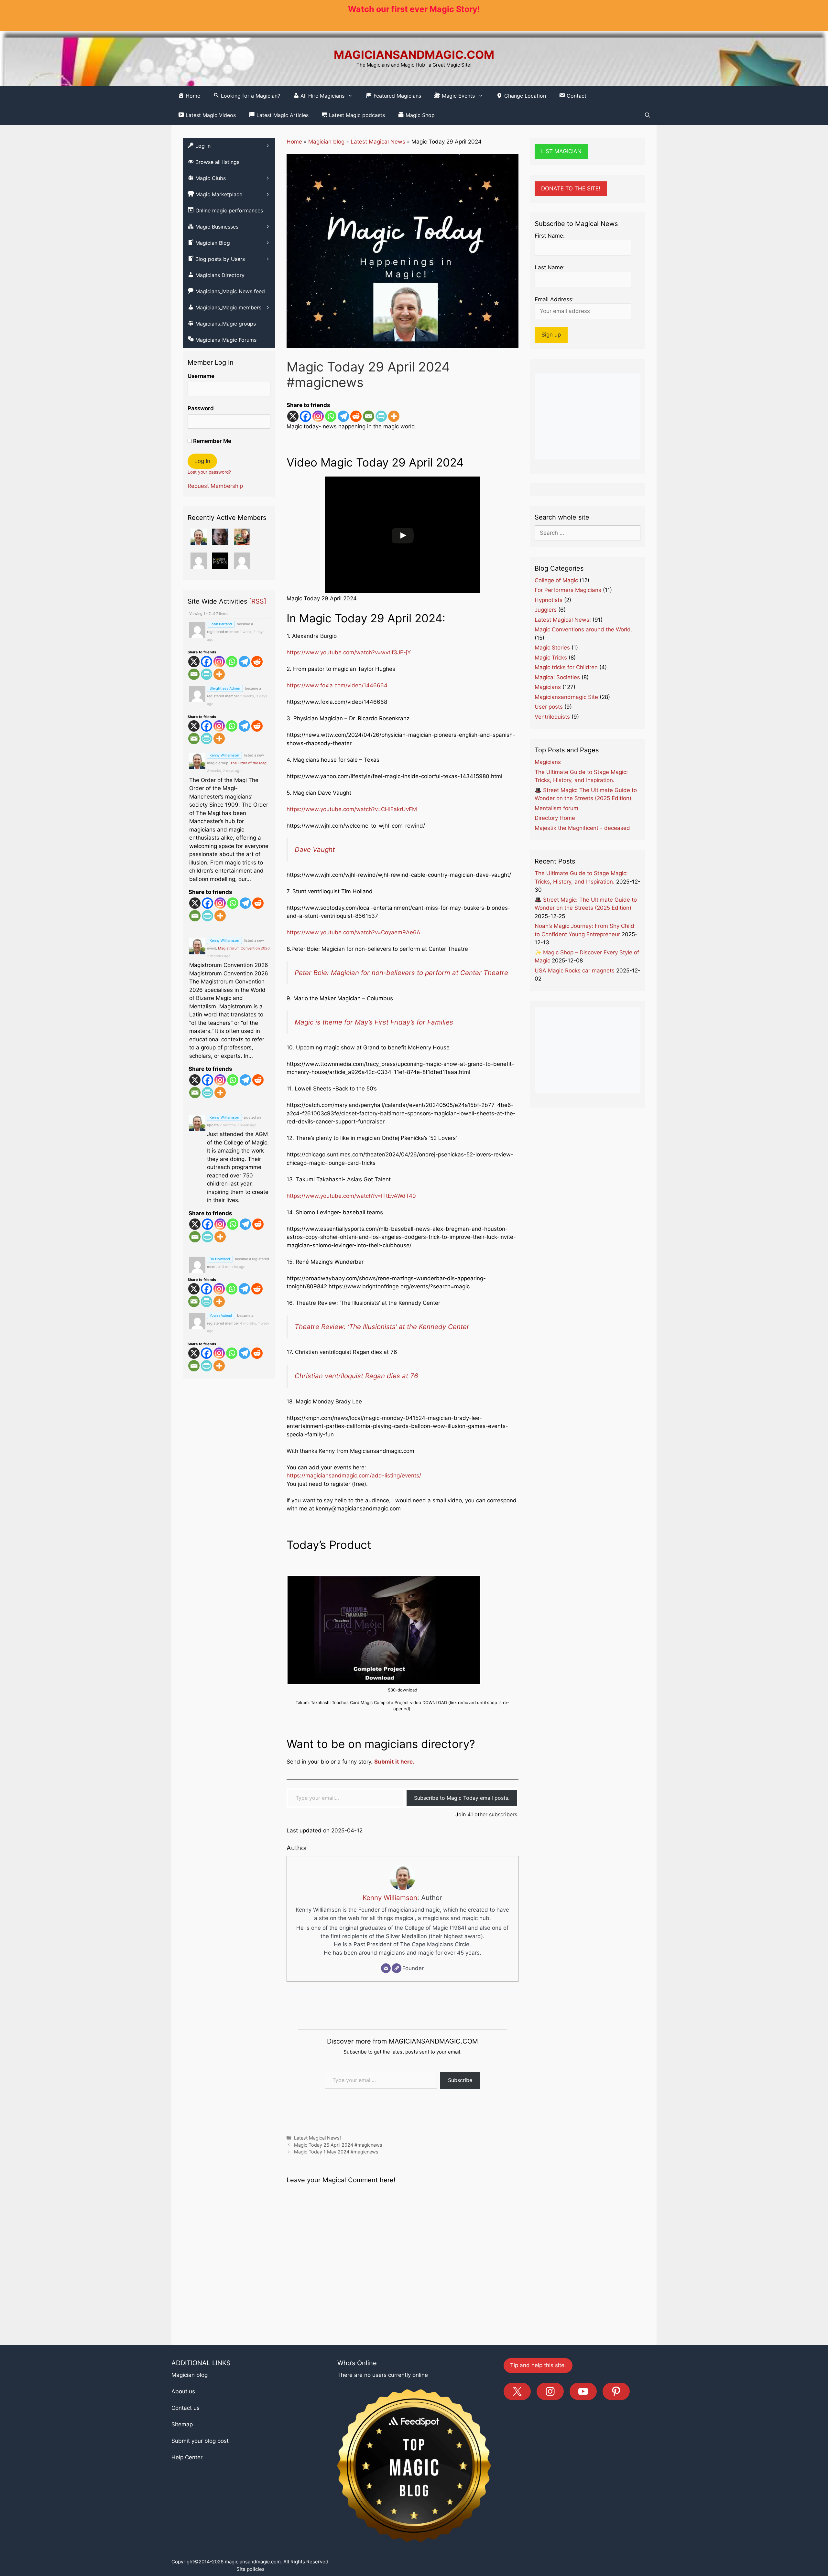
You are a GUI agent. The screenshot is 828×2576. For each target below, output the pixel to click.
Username (201, 376)
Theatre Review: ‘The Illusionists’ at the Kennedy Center (382, 1418)
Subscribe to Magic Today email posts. (462, 1889)
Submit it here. (394, 1853)
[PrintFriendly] (381, 416)
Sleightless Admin (225, 688)
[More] (394, 416)
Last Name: (550, 267)
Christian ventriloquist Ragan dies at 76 (356, 1467)
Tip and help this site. (538, 2456)
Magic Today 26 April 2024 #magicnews (338, 2236)
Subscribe (460, 2171)
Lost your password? (209, 472)
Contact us (185, 2499)
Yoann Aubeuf (221, 1315)
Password (201, 408)
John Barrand (221, 624)
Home (294, 142)
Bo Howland (220, 1259)
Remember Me (212, 441)
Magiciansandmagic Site (566, 697)
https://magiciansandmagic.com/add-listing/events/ (354, 1567)
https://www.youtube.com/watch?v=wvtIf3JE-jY (349, 652)
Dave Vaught (315, 849)
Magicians (548, 687)
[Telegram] (343, 416)
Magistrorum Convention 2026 (244, 948)
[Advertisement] (588, 416)
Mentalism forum (556, 808)
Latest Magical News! (317, 2229)
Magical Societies (557, 677)
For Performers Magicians (568, 590)
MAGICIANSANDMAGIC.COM (414, 55)
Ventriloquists (552, 717)
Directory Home (555, 818)
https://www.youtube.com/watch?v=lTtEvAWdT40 (351, 1287)
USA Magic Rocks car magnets (575, 971)
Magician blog (326, 142)
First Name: (550, 236)
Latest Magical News (378, 142)
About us (183, 2483)
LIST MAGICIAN (561, 151)
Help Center (187, 2549)
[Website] (397, 2059)
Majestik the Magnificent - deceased (582, 828)
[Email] (369, 416)
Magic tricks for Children (566, 667)
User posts (549, 707)
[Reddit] (356, 416)
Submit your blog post (200, 2532)
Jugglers (546, 610)
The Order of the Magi (249, 763)
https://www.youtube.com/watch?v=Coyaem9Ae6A (354, 932)
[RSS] (258, 601)
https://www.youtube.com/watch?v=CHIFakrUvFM (352, 809)
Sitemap (182, 2516)
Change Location (524, 96)
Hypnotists (549, 600)
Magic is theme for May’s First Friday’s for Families (374, 1113)
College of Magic (556, 580)
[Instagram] (318, 416)
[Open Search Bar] (648, 115)
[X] (293, 416)
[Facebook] (305, 416)
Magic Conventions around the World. (583, 629)
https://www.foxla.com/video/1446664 (337, 685)
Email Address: (554, 299)
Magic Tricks (551, 658)
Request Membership (215, 486)
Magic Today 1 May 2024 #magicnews (336, 2243)
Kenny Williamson (390, 1988)
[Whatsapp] (331, 416)
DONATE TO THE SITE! (571, 188)
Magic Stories (552, 648)
